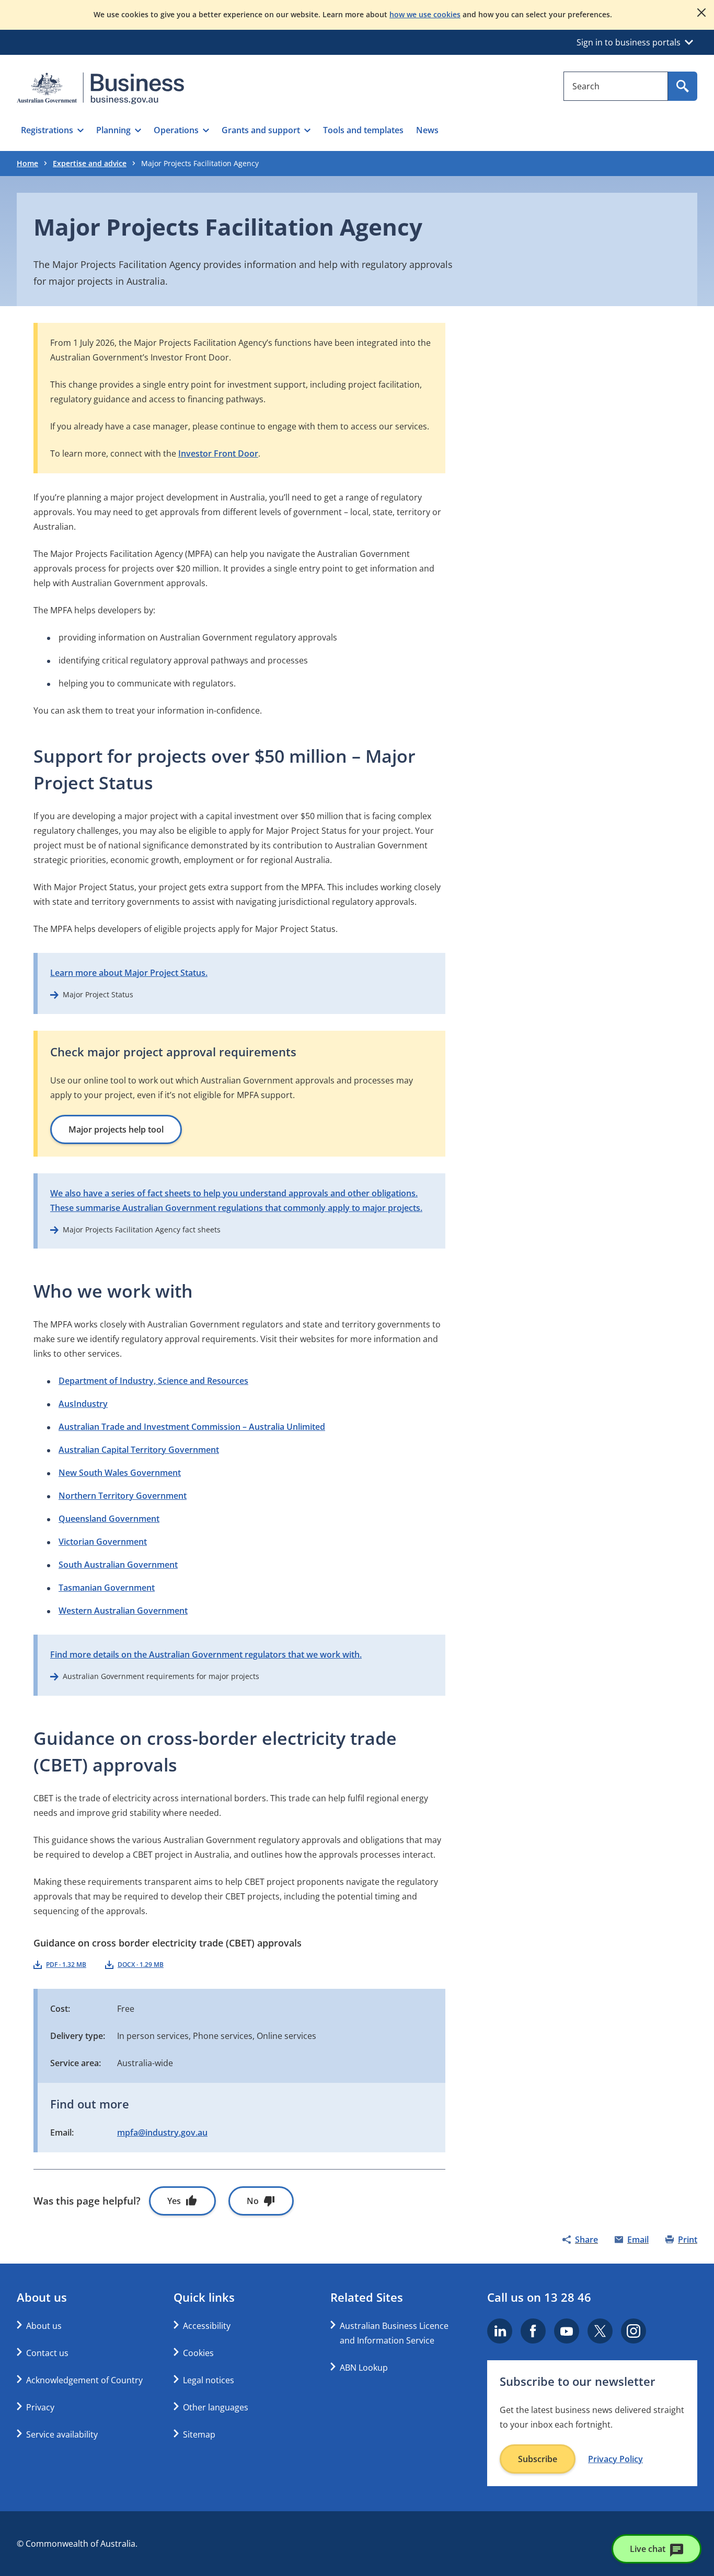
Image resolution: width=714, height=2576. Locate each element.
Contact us (47, 2353)
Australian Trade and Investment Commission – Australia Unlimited (192, 1427)
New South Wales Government (120, 1473)
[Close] (701, 13)
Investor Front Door (218, 453)
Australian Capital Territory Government (139, 1450)
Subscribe (538, 2459)
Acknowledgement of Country (84, 2380)
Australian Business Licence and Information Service (394, 2333)
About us (44, 2326)
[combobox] (616, 86)
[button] (52, 130)
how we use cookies (425, 14)
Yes (174, 2201)
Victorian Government (103, 1542)
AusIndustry (83, 1404)
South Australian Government (118, 1565)
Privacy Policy (615, 2459)
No (253, 2201)
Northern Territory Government (123, 1496)
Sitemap (199, 2434)
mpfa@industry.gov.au (162, 2132)
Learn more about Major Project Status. (129, 973)
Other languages (216, 2407)
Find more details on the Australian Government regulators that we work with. (206, 1654)
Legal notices (209, 2380)
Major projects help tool (116, 1129)
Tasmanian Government (107, 1588)
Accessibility (207, 2326)
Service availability (62, 2434)
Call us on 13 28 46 (539, 2297)
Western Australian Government (123, 1611)
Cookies (198, 2353)
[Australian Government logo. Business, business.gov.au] (100, 88)
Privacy (40, 2407)
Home (27, 163)
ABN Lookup (364, 2368)
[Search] (683, 86)
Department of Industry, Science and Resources (153, 1381)
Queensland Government (109, 1519)
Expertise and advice (90, 163)
